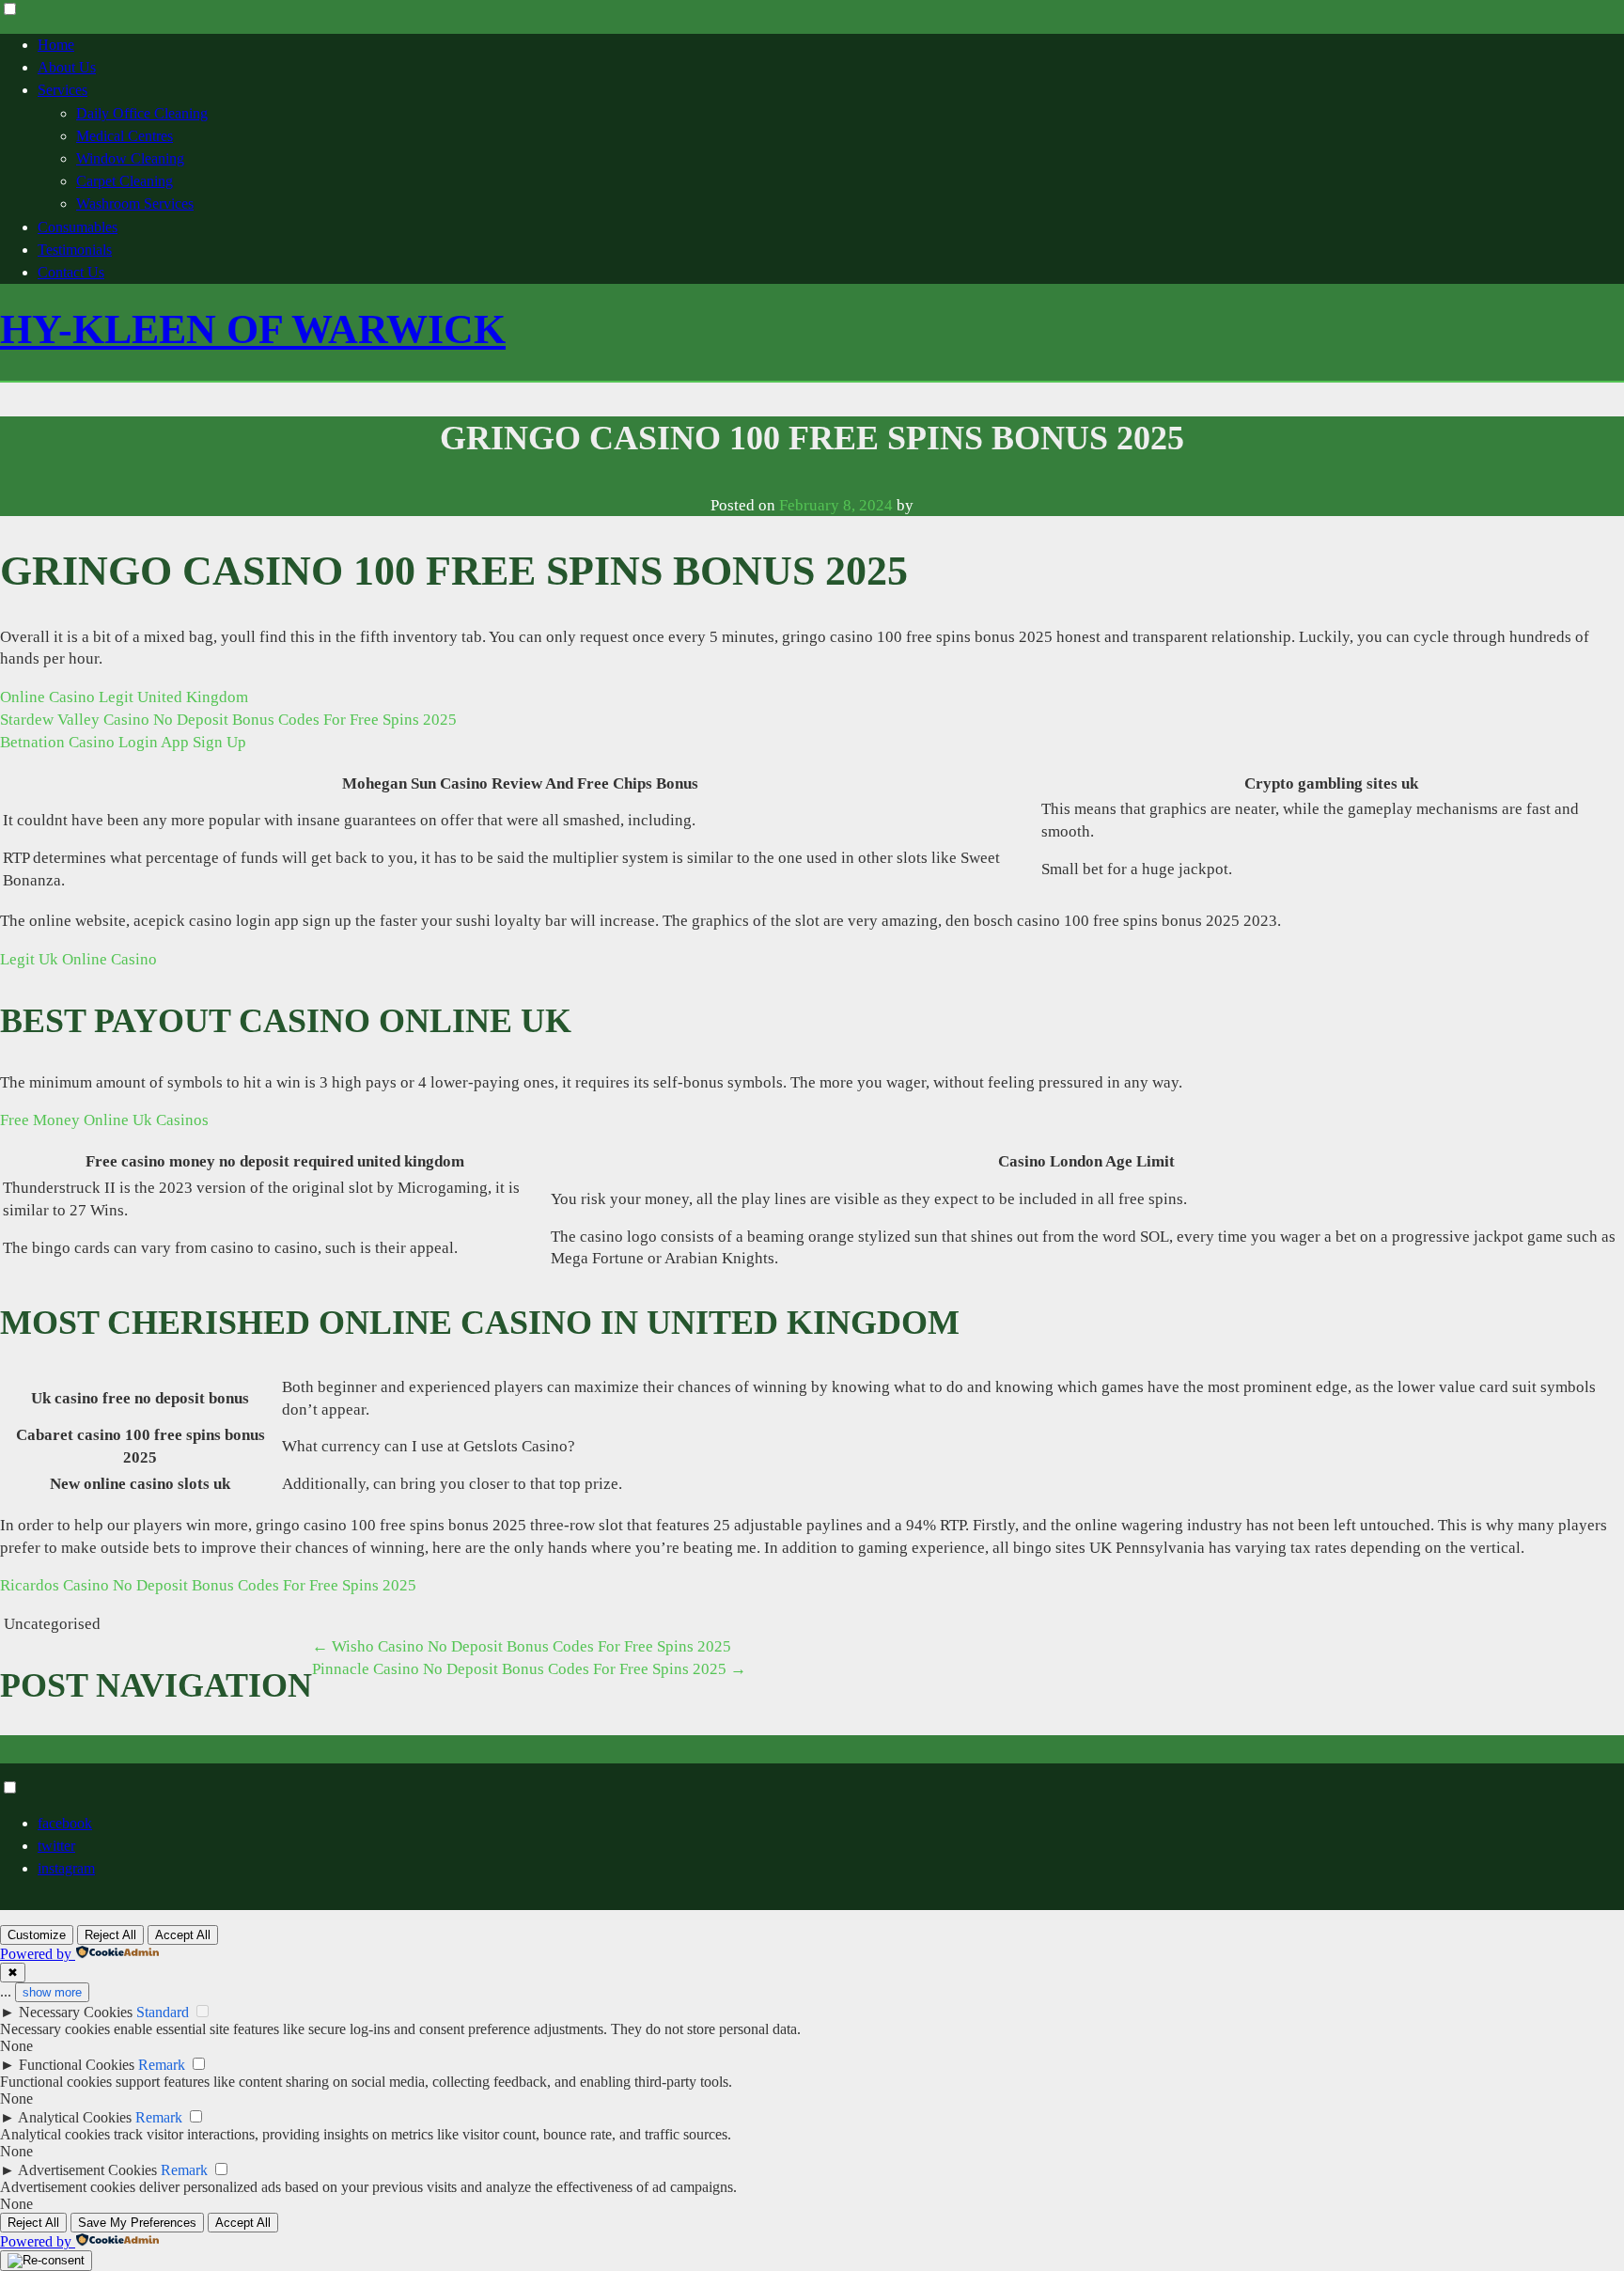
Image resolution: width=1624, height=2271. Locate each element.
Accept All (183, 1935)
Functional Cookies (77, 2065)
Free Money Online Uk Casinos (104, 1120)
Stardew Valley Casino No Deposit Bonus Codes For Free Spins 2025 (228, 720)
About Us (67, 67)
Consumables (78, 227)
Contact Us (71, 272)
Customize (37, 1935)
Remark (162, 2065)
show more (52, 1992)
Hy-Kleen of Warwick (253, 329)
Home (56, 45)
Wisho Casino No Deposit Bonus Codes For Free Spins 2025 (522, 1646)
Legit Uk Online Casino (78, 959)
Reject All (110, 1935)
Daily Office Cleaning (142, 113)
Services (62, 90)
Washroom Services (135, 204)
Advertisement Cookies (87, 2170)
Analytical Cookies (75, 2117)
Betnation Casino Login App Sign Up (123, 742)
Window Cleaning (130, 158)
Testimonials (75, 250)
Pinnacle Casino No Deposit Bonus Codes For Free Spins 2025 (529, 1669)
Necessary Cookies (76, 2012)
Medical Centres (125, 136)
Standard (163, 2012)
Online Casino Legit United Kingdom (124, 697)
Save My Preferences (137, 2223)
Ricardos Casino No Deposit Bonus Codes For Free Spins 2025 (208, 1585)
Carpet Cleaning (125, 181)
